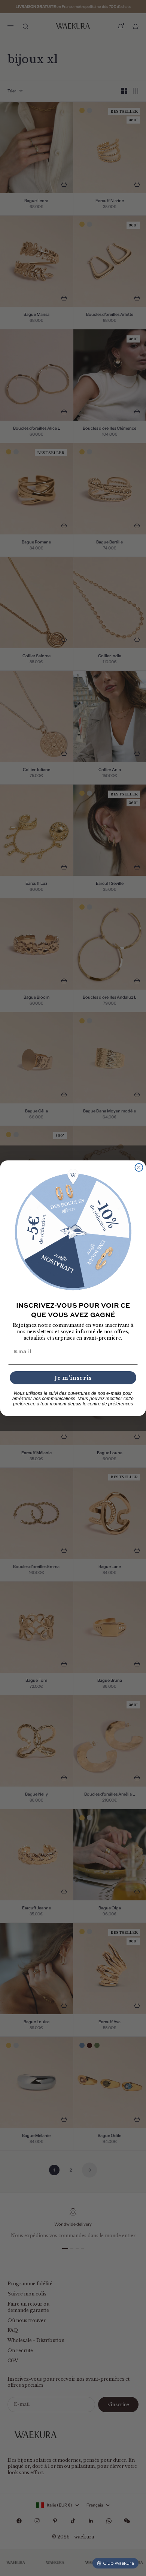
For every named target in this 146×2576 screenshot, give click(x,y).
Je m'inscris (73, 1377)
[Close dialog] (139, 1167)
